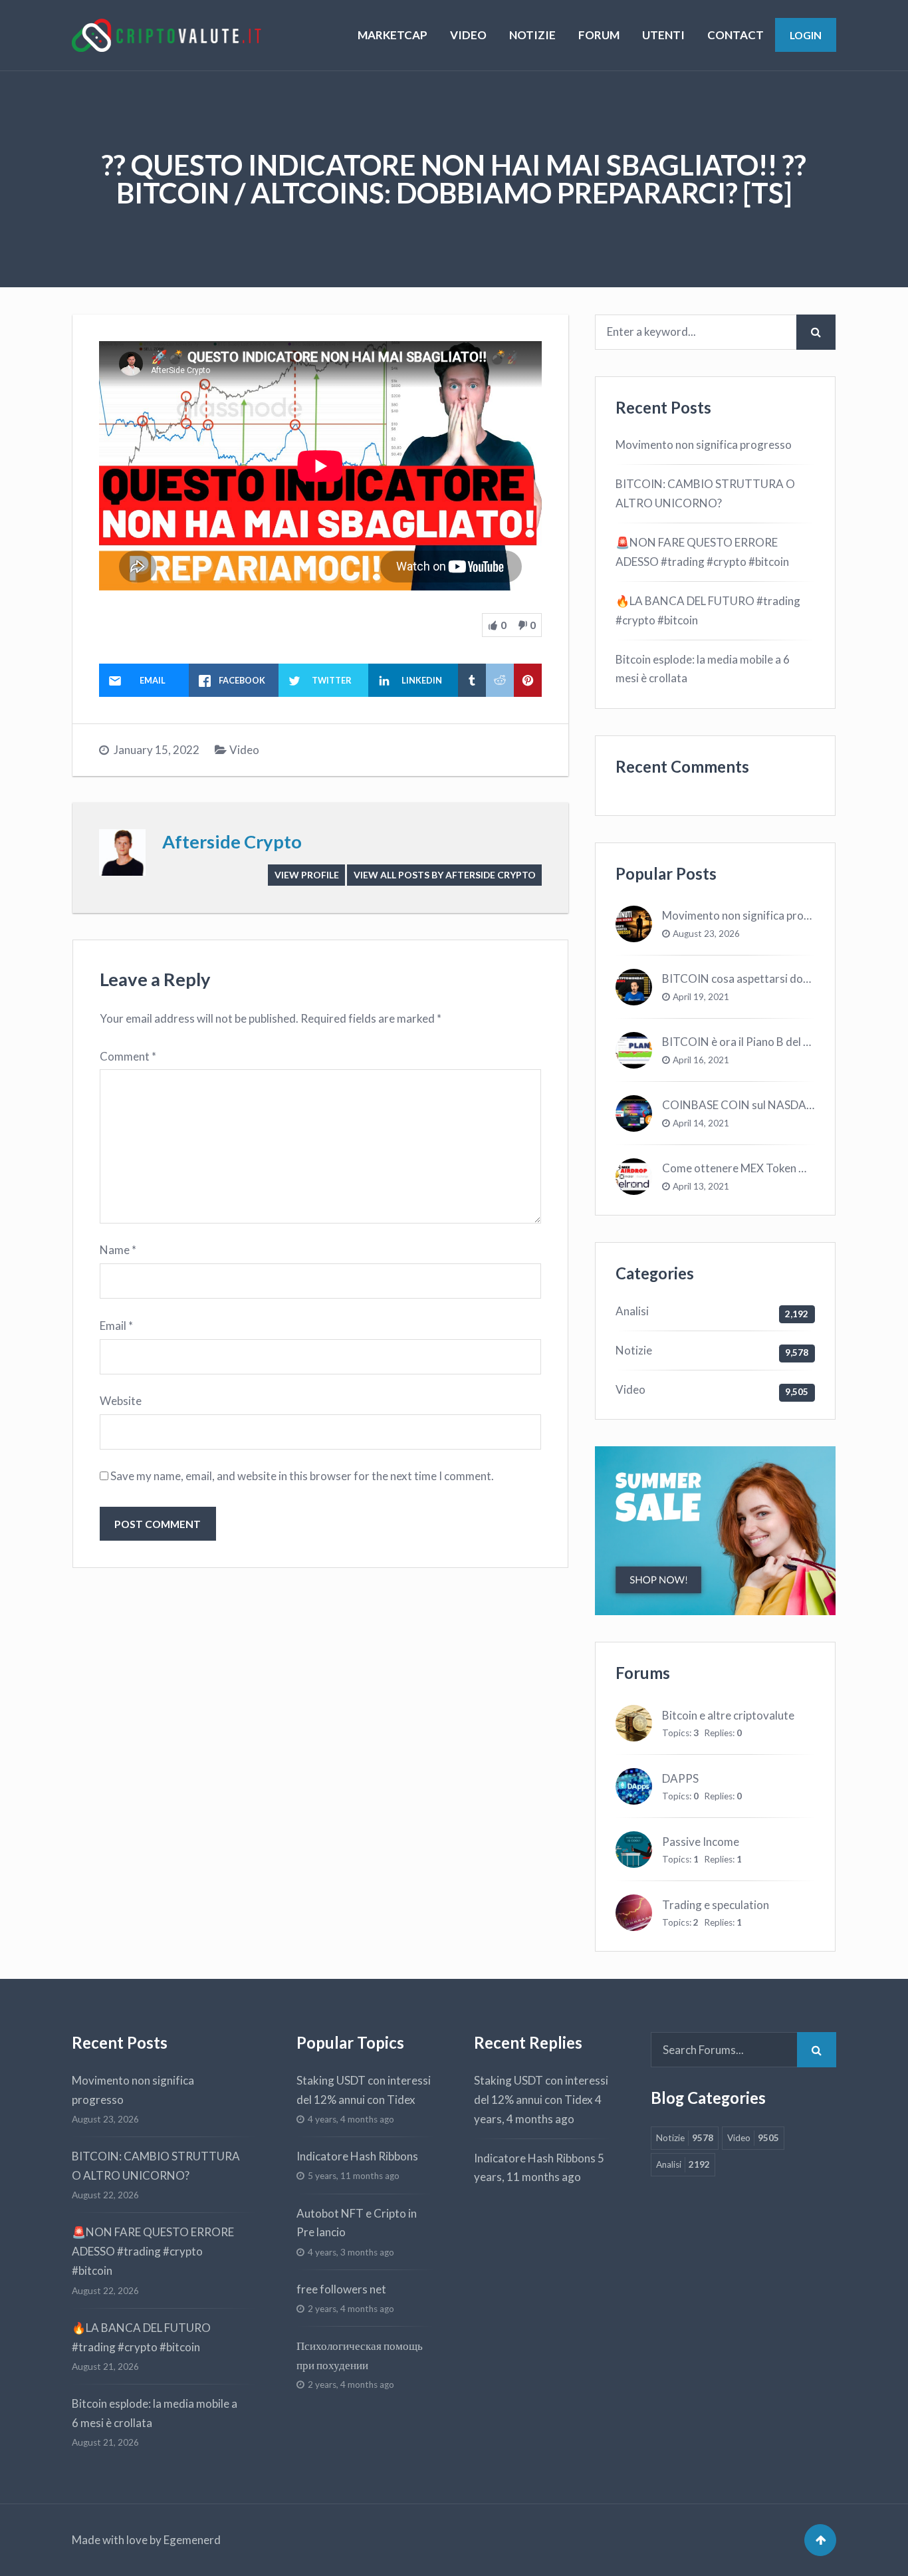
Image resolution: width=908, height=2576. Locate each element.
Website (121, 1401)
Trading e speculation (716, 1905)
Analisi (632, 1311)
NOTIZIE (532, 35)
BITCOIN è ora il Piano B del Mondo (750, 1042)
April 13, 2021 (701, 1186)
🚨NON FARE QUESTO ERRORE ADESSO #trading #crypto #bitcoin (702, 552)
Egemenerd (192, 2540)
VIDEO (468, 35)
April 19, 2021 (701, 997)
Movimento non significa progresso (704, 445)
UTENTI (663, 35)
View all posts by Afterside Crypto (445, 875)
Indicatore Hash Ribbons (357, 2156)
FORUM (599, 35)
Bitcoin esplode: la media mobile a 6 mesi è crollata (703, 669)
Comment (128, 1056)
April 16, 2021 (701, 1060)
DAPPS (680, 1778)
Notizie (634, 1350)
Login (806, 35)
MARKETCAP (393, 35)
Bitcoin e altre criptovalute (728, 1715)
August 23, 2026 (706, 934)
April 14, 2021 (701, 1123)
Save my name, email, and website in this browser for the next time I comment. (302, 1476)
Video (244, 750)
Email (116, 1326)
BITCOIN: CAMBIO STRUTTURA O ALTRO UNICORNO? (705, 493)
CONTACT (736, 35)
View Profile (307, 875)
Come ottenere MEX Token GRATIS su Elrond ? (778, 1168)
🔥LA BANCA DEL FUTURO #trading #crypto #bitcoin (708, 610)
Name (118, 1250)
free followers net (341, 2289)
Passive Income (701, 1842)
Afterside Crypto (232, 841)
